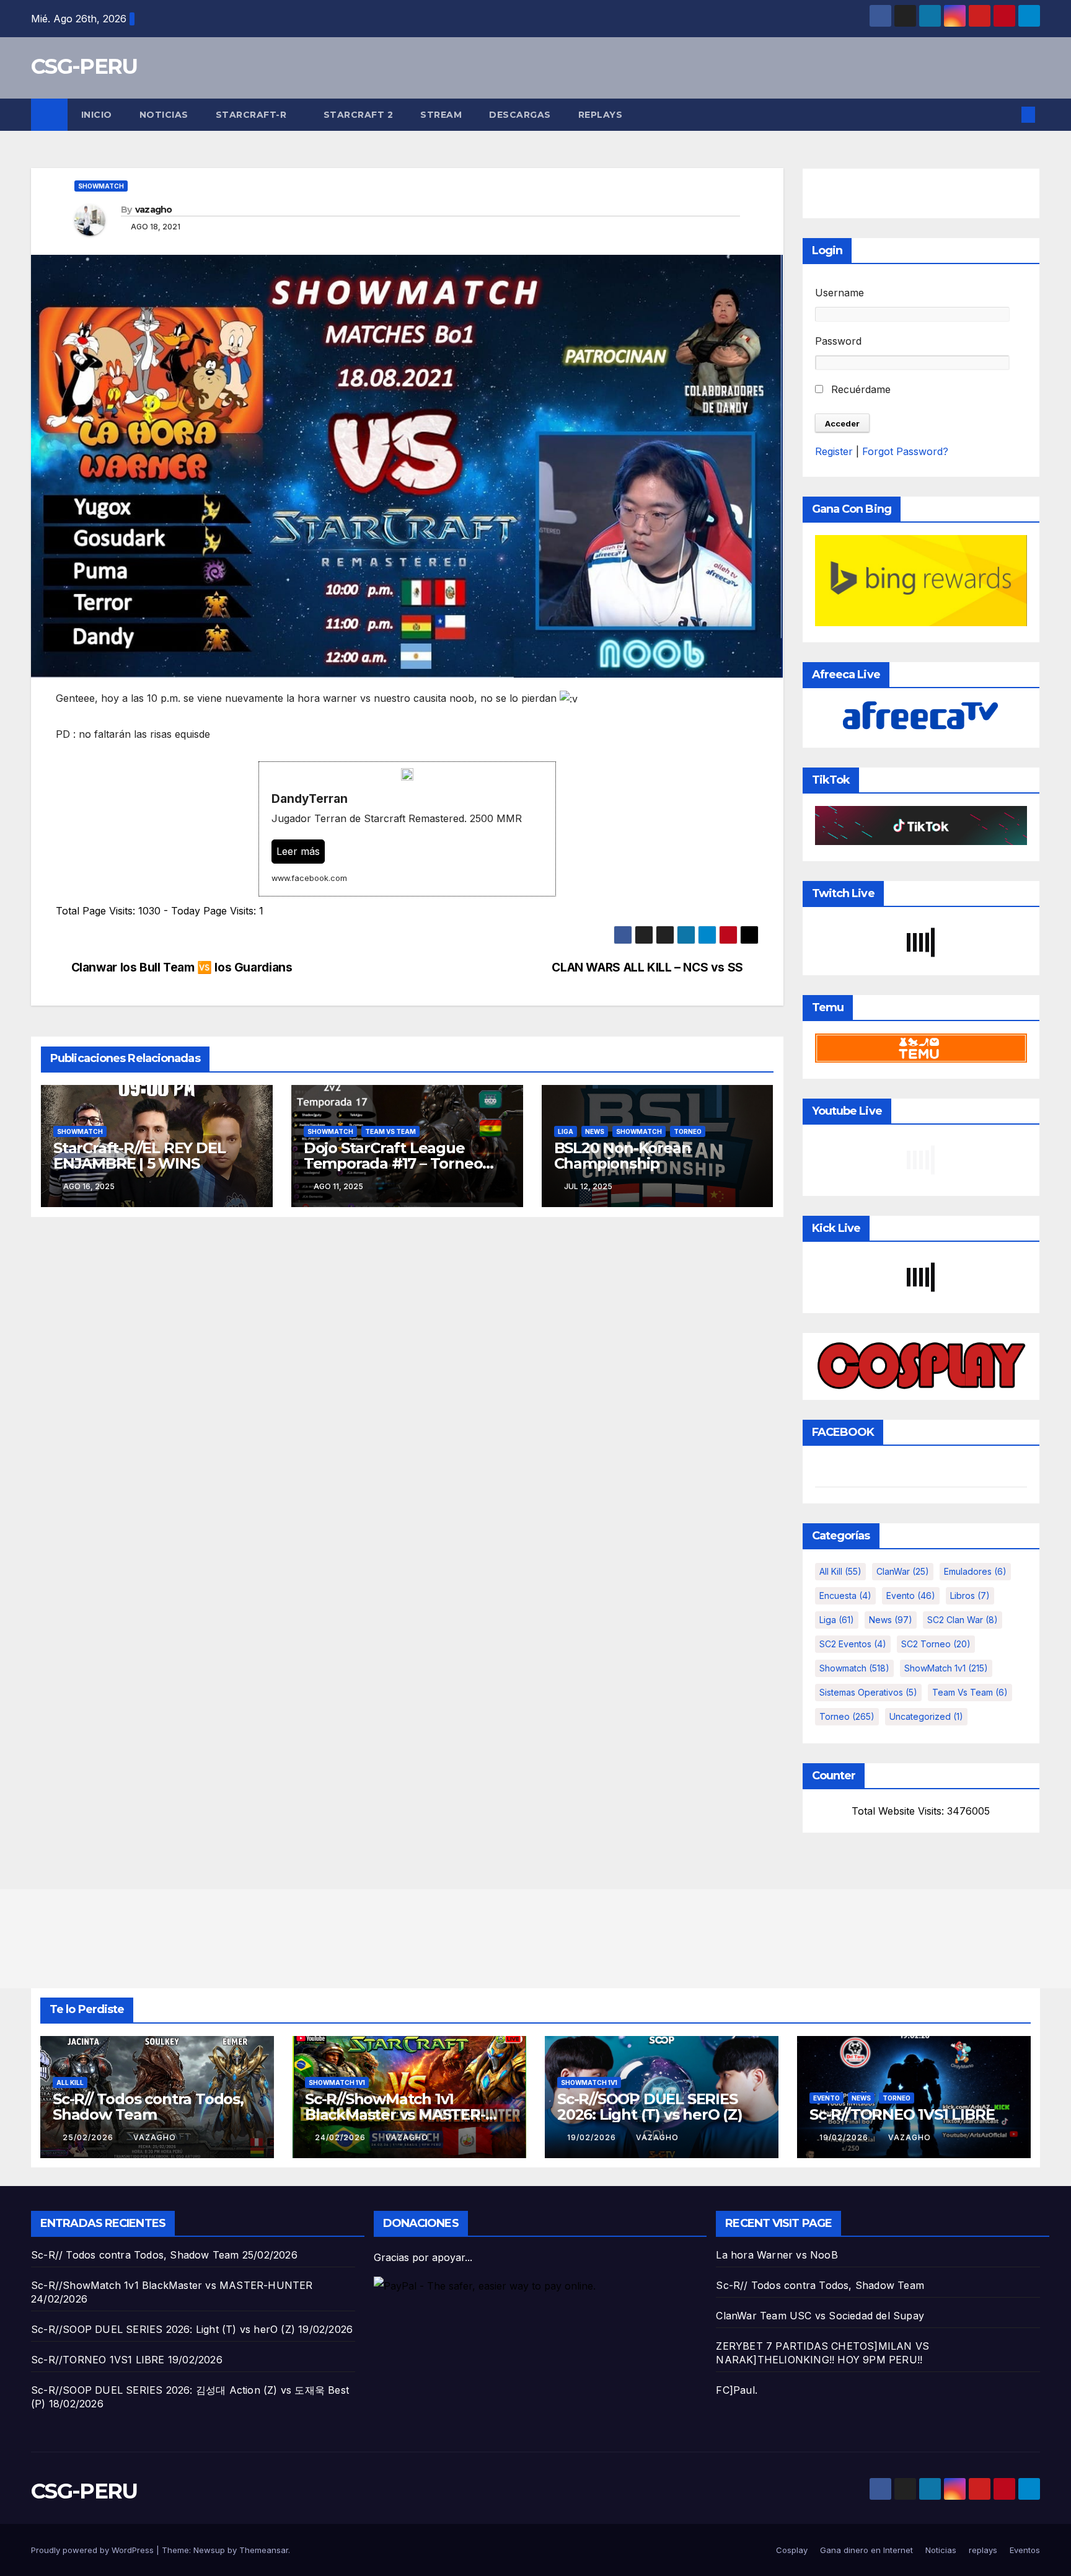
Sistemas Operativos (868, 1692)
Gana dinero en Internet (866, 2550)
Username (840, 293)
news (595, 1131)
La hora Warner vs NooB (777, 2255)
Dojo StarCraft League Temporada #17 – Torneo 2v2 (393, 1163)
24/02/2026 (342, 2137)
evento (911, 1596)
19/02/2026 (593, 2137)
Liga (566, 1131)
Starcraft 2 (359, 115)
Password (838, 341)
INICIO (97, 115)
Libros (970, 1596)
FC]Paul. (737, 2390)
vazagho (154, 210)
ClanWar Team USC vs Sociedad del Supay (820, 2316)
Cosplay (792, 2550)
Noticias (164, 115)
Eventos (1025, 2550)
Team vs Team (390, 1131)
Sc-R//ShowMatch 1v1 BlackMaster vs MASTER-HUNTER (395, 2114)
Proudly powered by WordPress (94, 2550)
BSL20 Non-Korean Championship (623, 1156)
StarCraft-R (253, 115)
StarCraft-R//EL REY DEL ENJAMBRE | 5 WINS (139, 1156)
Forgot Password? (905, 451)
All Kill (840, 1571)
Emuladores (975, 1571)
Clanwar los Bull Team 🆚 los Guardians (182, 967)
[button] (1008, 115)
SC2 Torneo (936, 1644)
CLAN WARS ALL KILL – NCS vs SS (647, 967)
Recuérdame (859, 389)
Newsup (209, 2550)
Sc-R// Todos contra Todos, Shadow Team (148, 2107)
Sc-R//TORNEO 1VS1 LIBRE (902, 2114)
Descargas (520, 115)
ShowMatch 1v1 (946, 1668)
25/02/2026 (89, 2137)
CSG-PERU (84, 66)
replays (601, 115)
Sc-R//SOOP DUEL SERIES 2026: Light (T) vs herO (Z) (650, 2107)
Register (834, 451)
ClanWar (903, 1571)
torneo (688, 1131)
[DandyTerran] (407, 829)
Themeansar (264, 2550)
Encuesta (845, 1596)
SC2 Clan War (963, 1620)
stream (441, 115)
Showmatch (101, 186)
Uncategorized (926, 1716)
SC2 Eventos (853, 1644)
